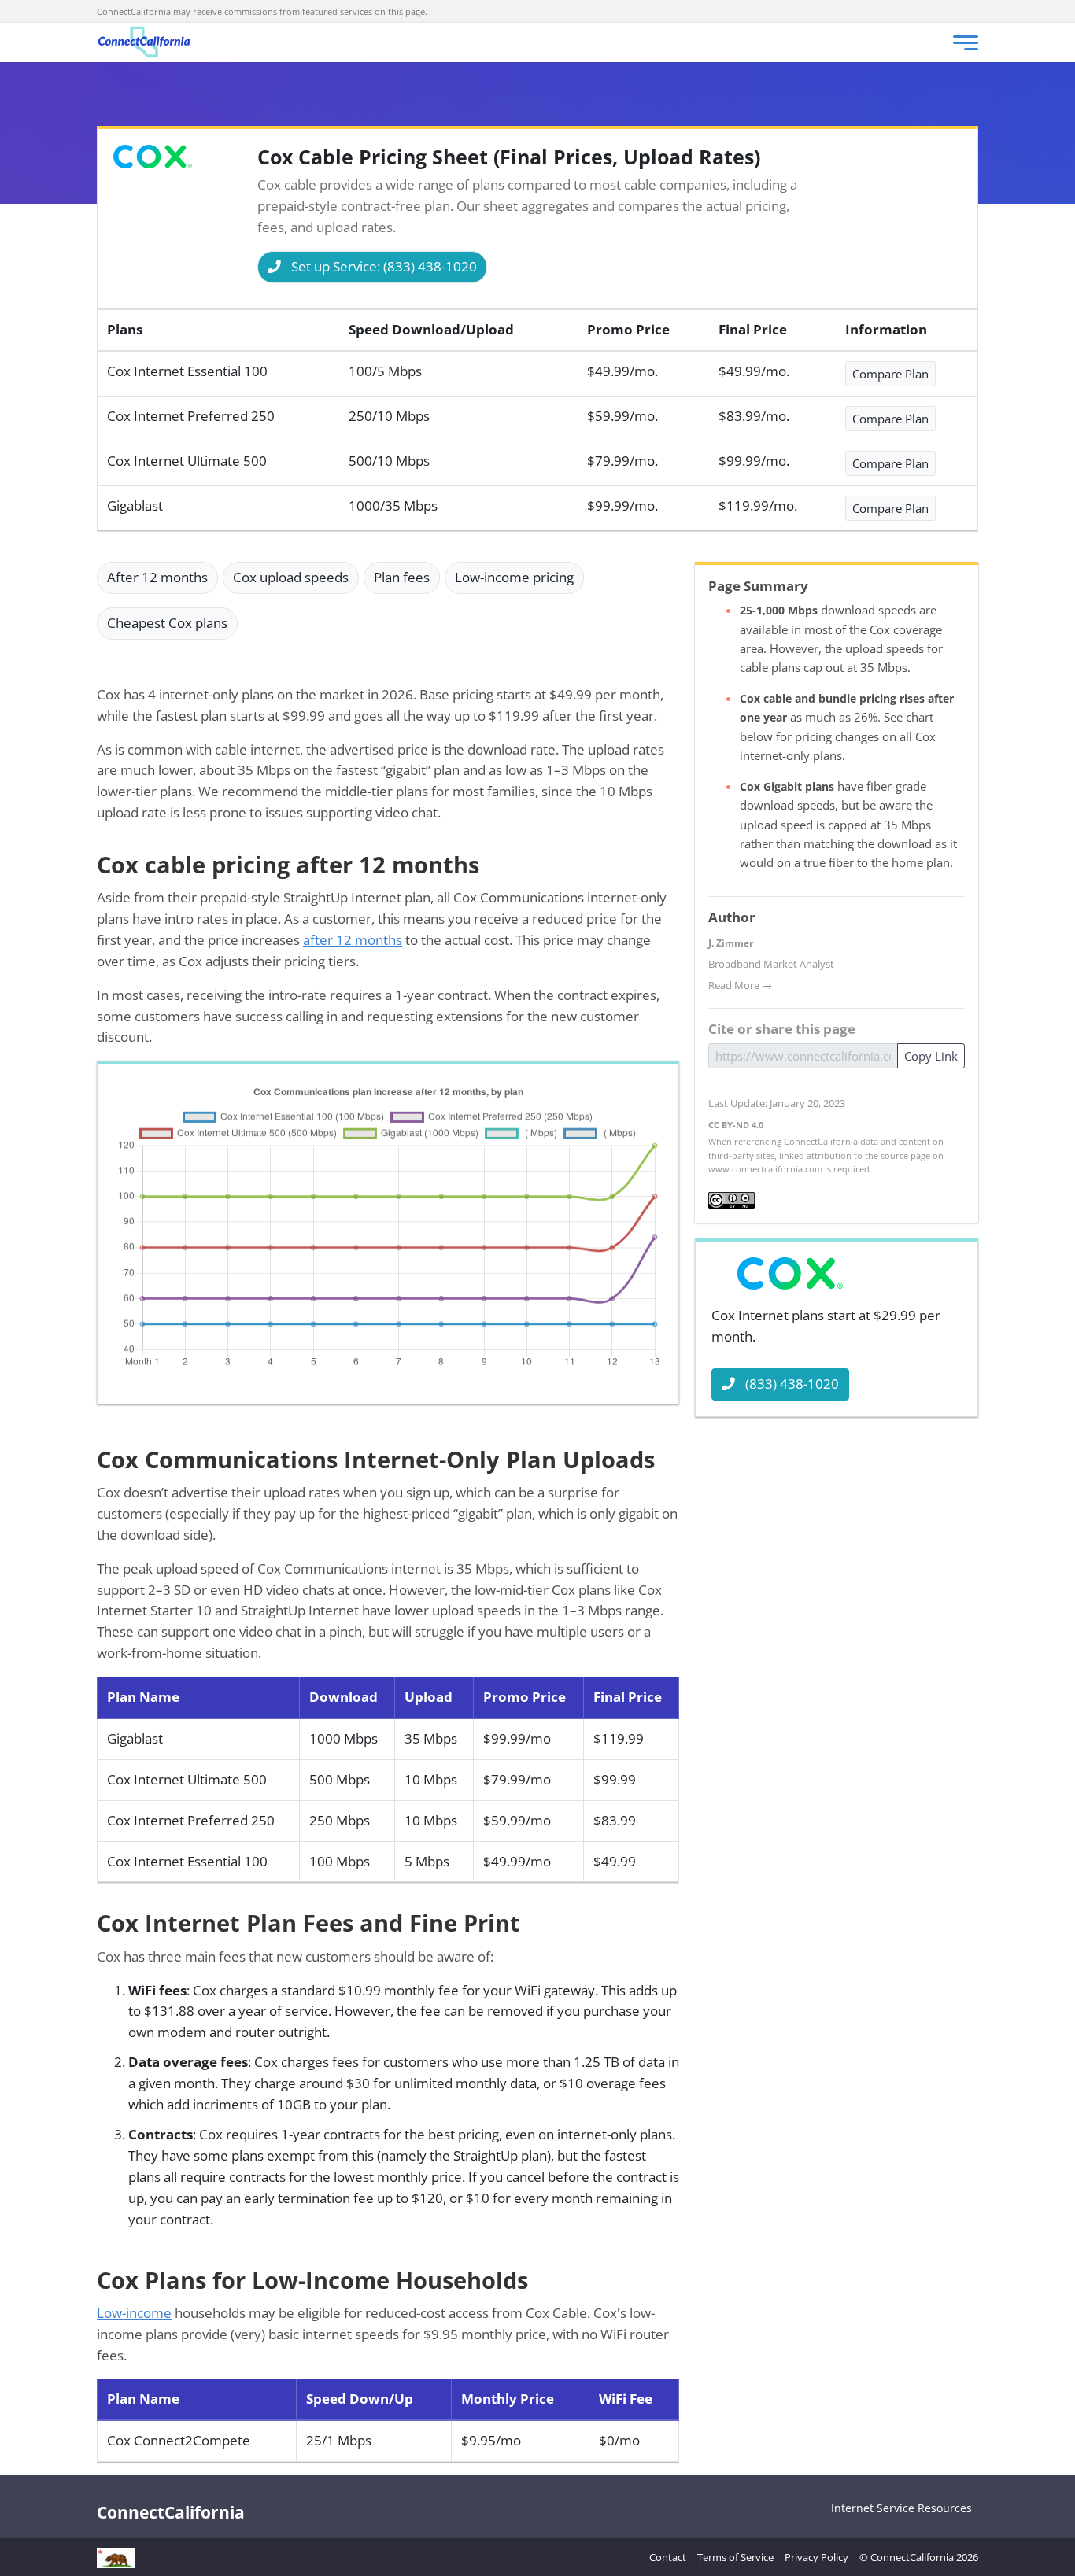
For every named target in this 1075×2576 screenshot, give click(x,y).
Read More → (740, 985)
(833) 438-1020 (792, 1384)
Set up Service (384, 266)
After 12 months (157, 577)
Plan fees (402, 577)
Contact (668, 2557)
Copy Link (931, 1056)
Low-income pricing (514, 577)
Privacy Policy (816, 2557)
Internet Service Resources (901, 2508)
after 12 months (353, 940)
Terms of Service (735, 2557)
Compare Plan (890, 374)
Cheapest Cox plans (167, 623)
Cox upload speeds (291, 577)
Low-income (134, 2313)
